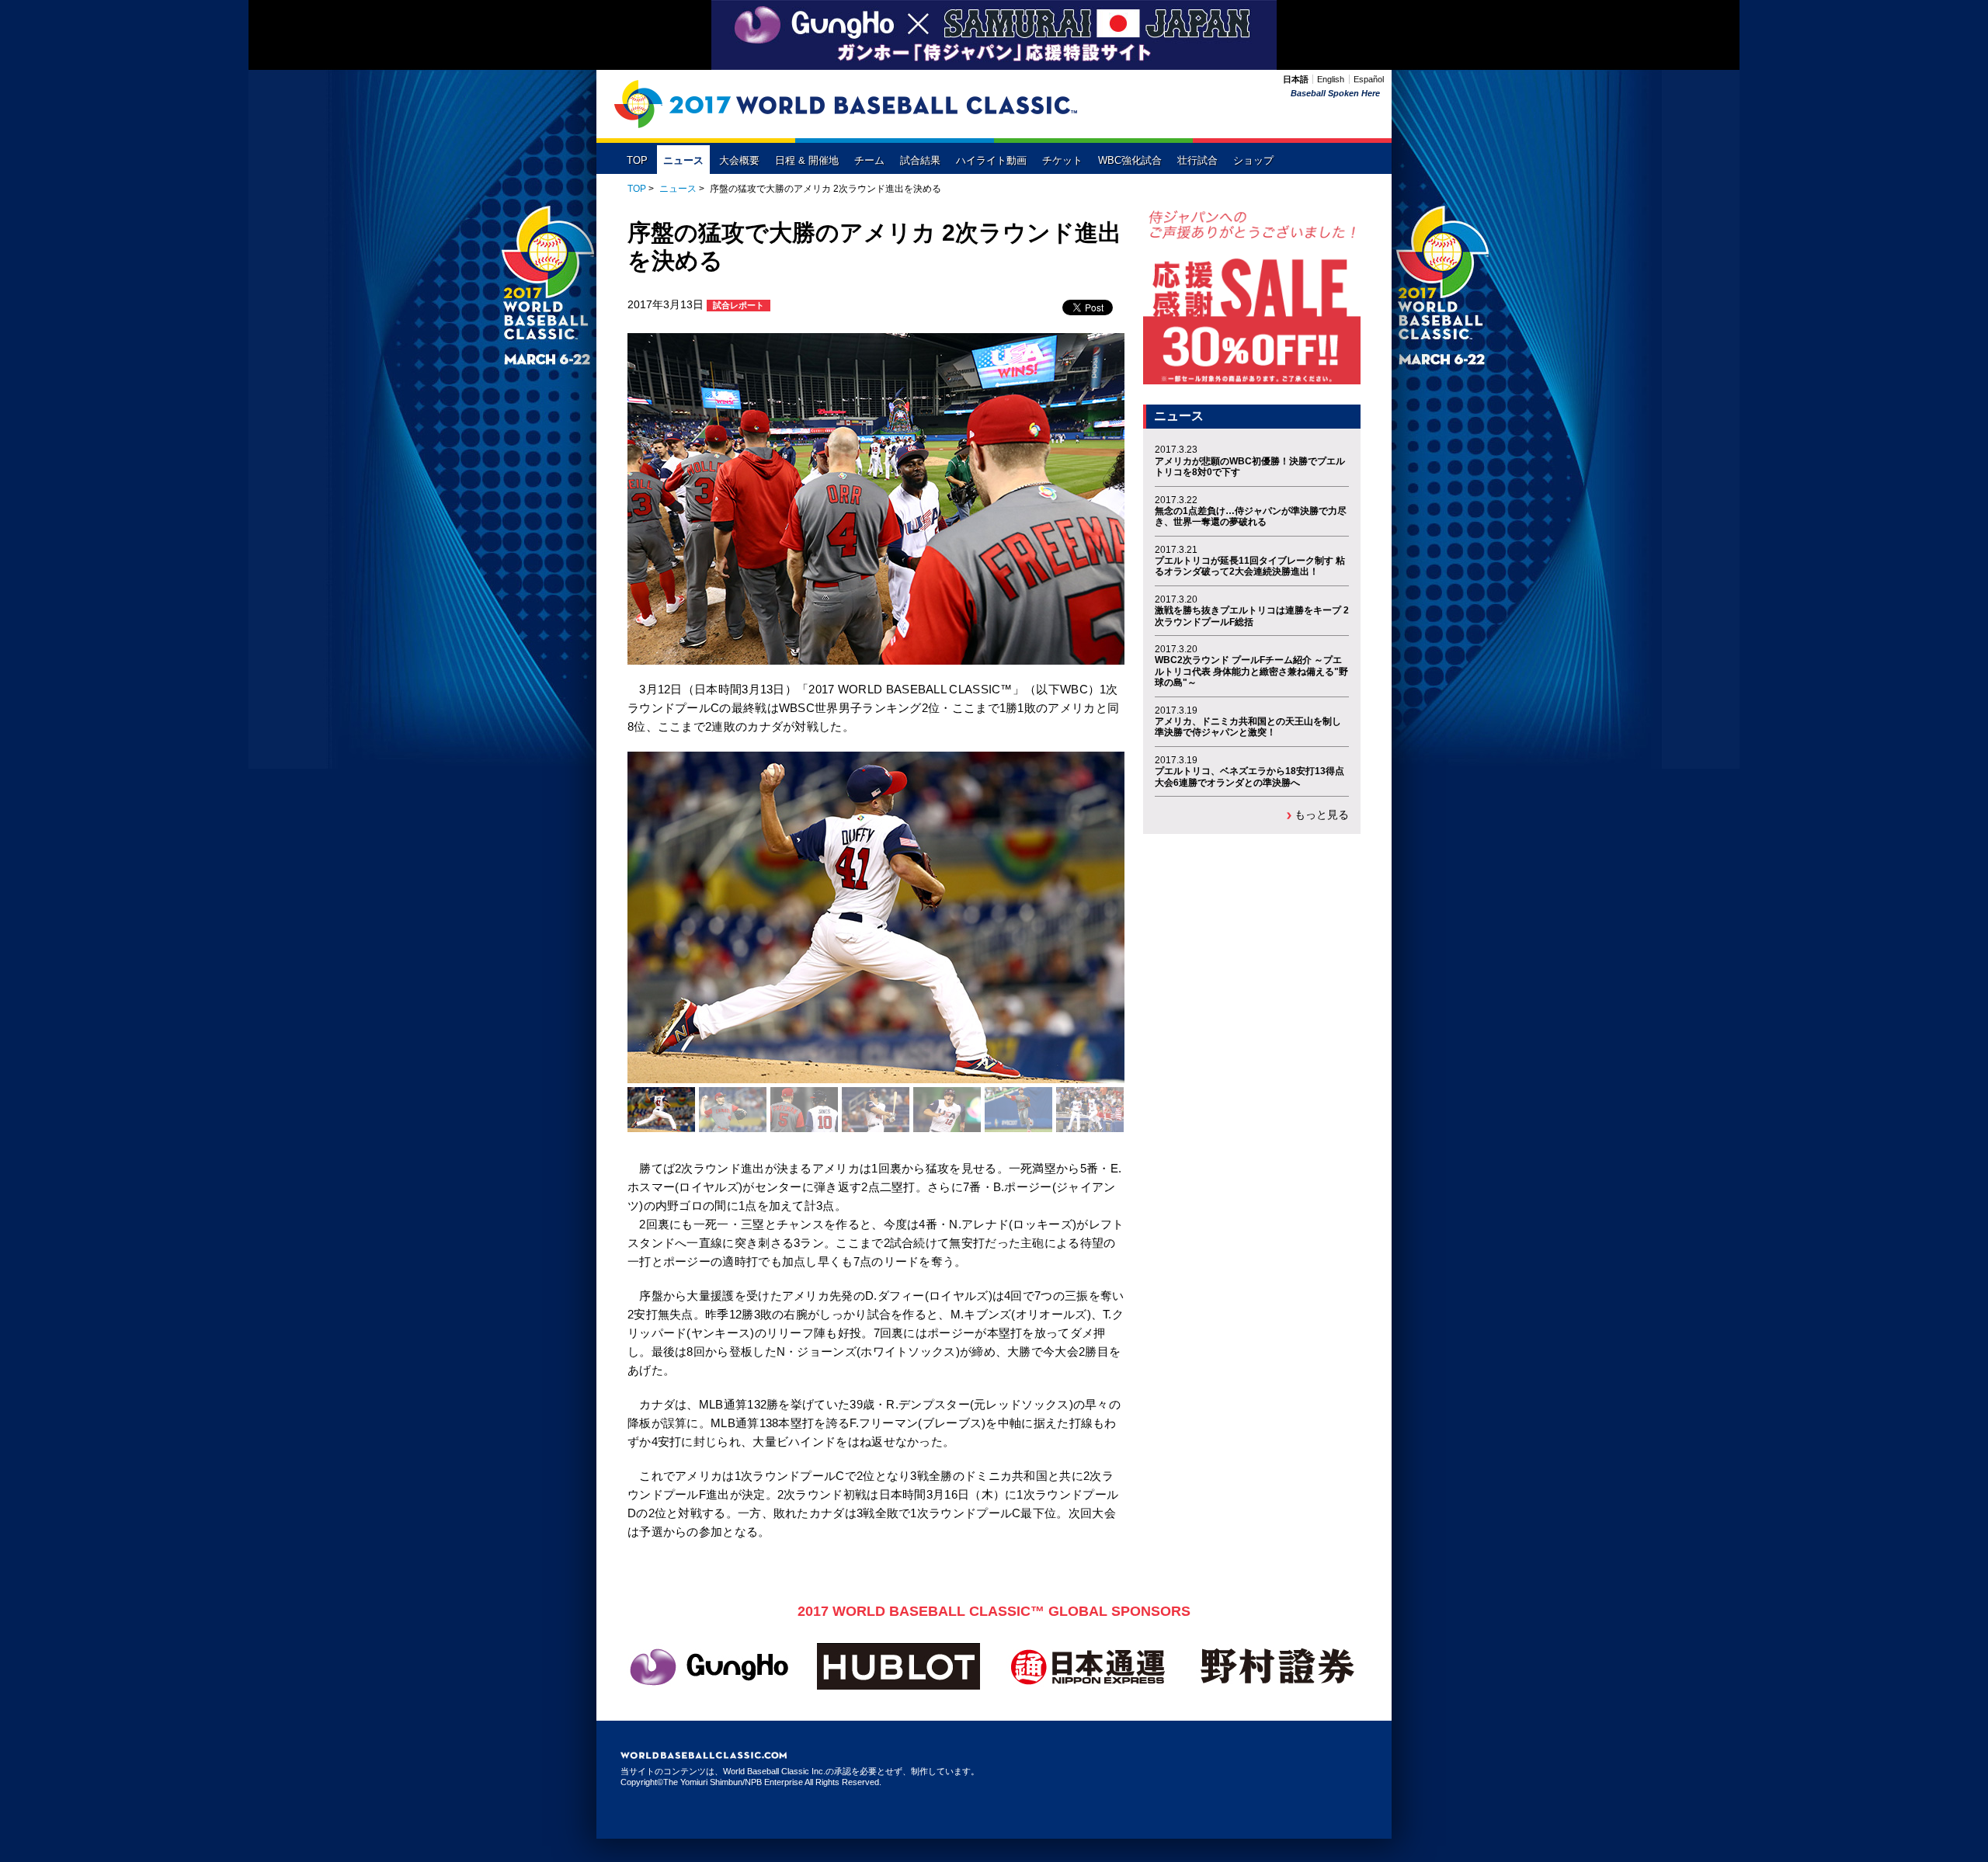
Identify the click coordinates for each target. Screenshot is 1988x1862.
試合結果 (920, 161)
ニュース (683, 161)
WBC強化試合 (1130, 161)
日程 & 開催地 (807, 161)
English (1331, 79)
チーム (869, 161)
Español (1369, 79)
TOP (637, 161)
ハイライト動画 (991, 161)
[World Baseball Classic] (846, 104)
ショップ (1253, 161)
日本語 (1296, 79)
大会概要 (739, 161)
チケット (1062, 161)
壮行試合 (1197, 161)
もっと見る (1322, 815)
